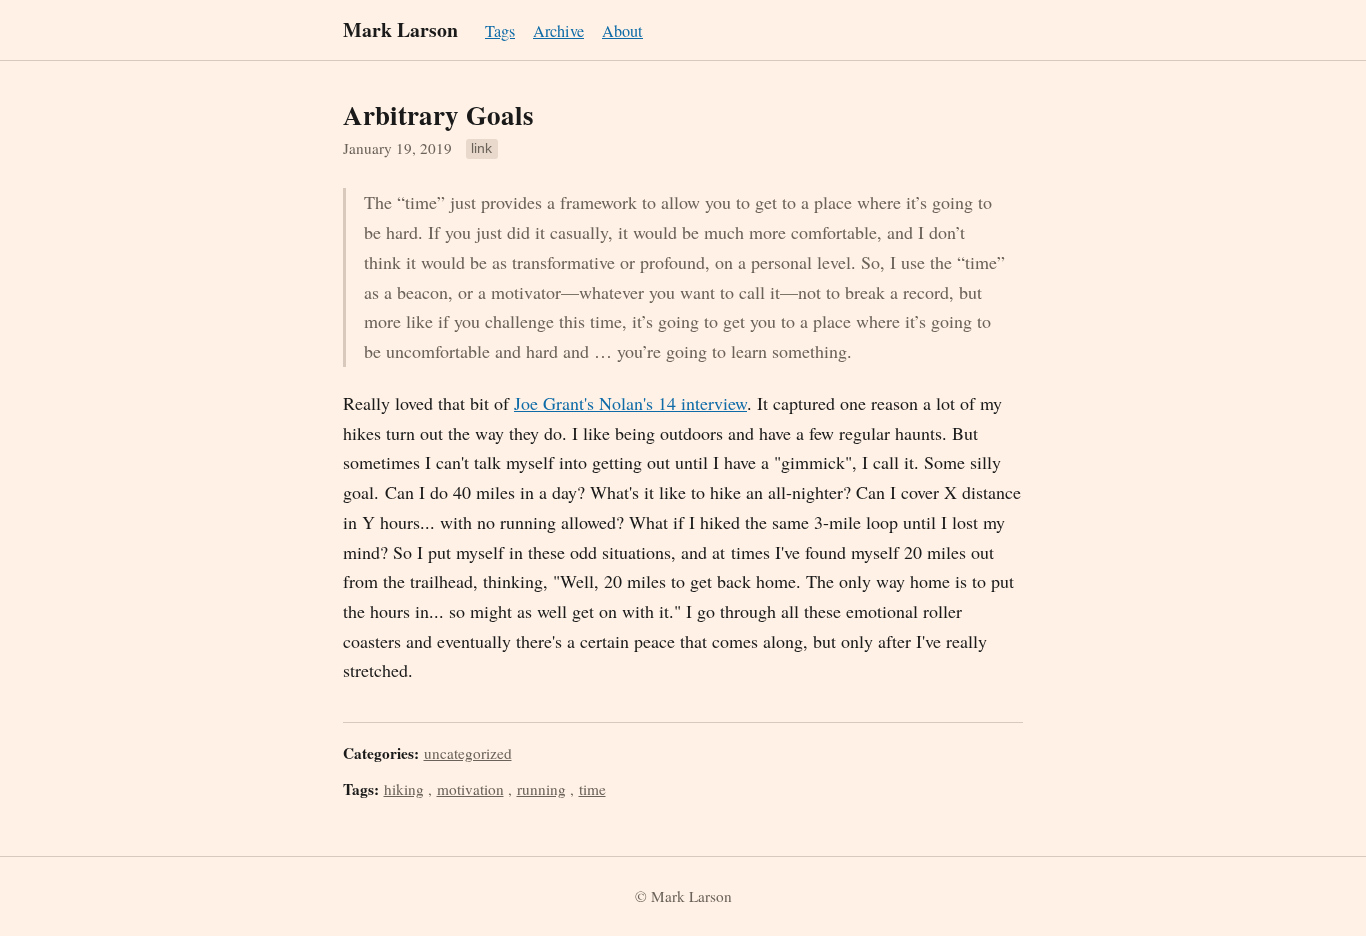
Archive (558, 31)
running (541, 789)
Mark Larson (400, 29)
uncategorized (468, 753)
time (592, 789)
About (622, 31)
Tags (500, 31)
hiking (404, 789)
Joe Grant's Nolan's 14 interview (630, 403)
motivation (470, 789)
